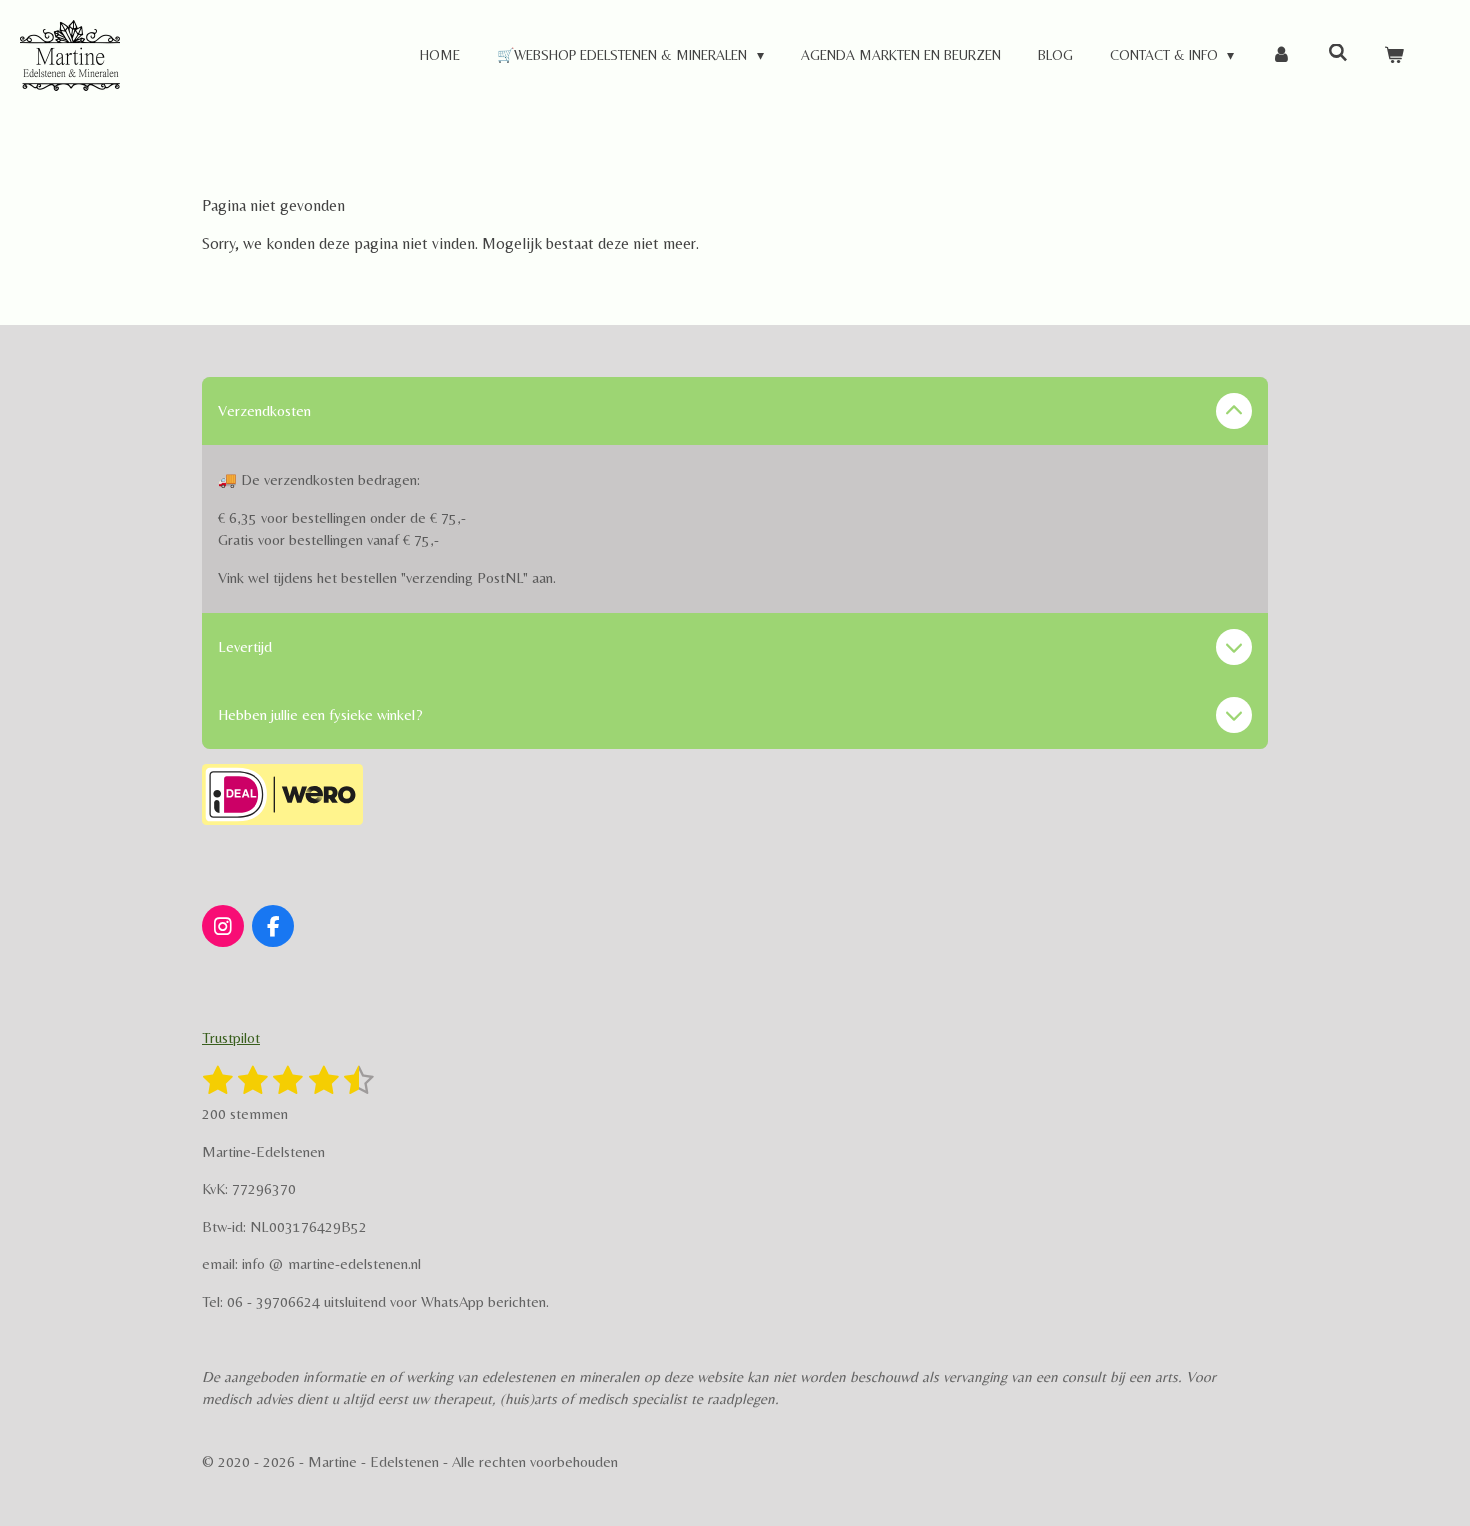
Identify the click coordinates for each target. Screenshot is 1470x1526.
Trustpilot (231, 1037)
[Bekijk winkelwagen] (1394, 55)
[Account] (1281, 55)
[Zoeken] (1338, 53)
